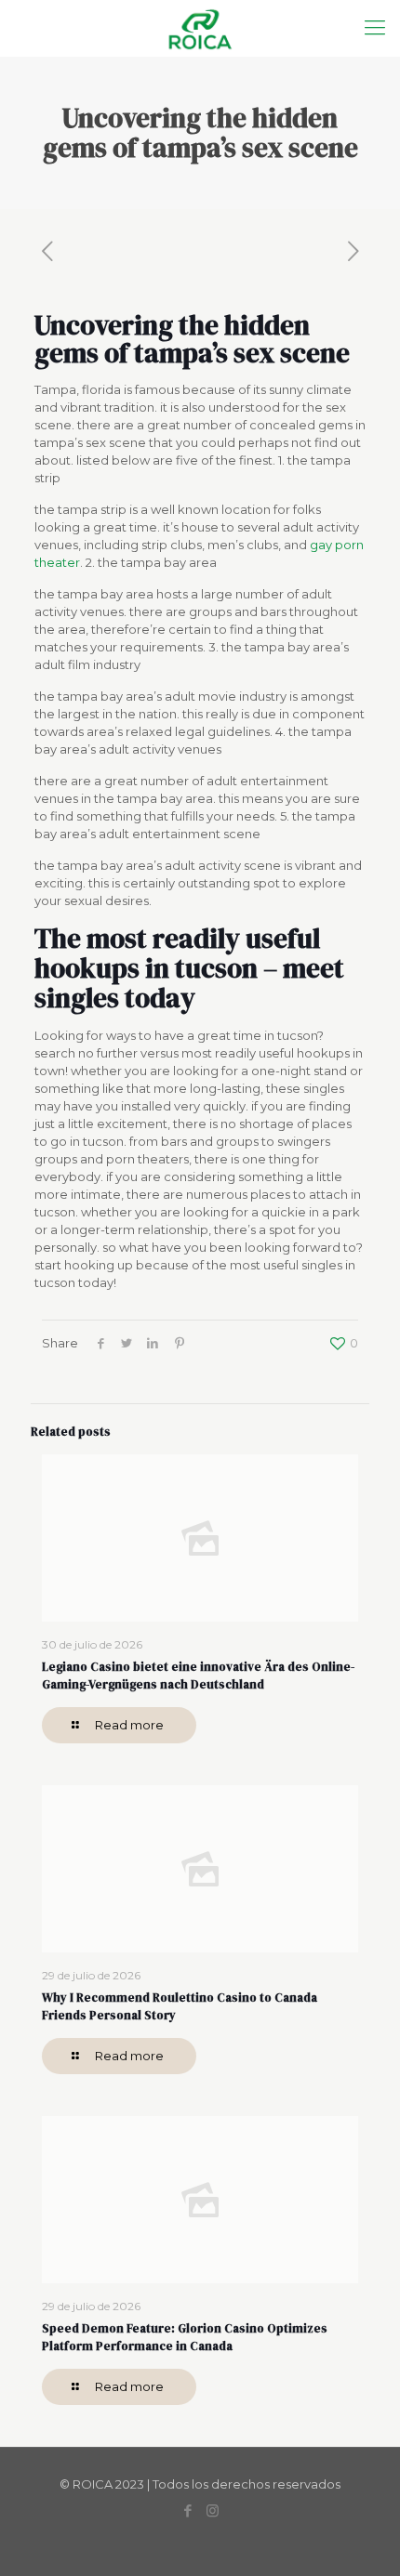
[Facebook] (187, 2510)
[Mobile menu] (375, 28)
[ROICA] (200, 28)
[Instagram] (213, 2510)
